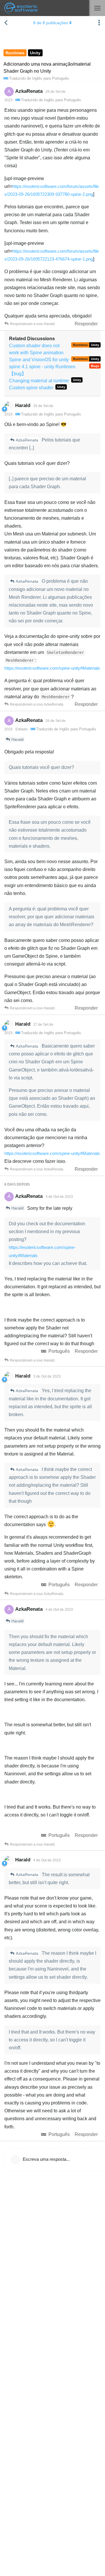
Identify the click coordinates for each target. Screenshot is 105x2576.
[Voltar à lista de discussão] (6, 23)
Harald (17, 739)
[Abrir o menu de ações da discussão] (99, 23)
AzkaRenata (27, 440)
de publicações (51, 23)
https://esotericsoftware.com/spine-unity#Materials (52, 668)
